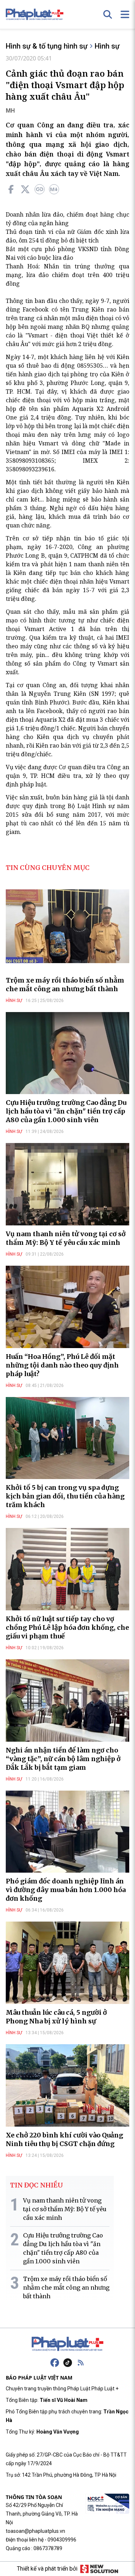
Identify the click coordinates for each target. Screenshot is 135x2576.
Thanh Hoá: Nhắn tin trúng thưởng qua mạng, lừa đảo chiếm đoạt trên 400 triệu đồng (67, 275)
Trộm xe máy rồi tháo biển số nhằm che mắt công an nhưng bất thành (65, 985)
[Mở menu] (125, 14)
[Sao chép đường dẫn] (40, 189)
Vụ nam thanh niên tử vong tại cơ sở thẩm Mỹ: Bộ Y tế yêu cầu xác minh (66, 1238)
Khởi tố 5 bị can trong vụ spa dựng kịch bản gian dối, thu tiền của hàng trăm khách (65, 1496)
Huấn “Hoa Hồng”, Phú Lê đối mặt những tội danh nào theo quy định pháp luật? (62, 1365)
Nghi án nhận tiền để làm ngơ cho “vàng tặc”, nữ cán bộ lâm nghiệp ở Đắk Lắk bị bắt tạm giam (63, 1759)
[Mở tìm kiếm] (108, 14)
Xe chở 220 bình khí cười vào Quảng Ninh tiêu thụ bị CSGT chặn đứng (64, 2139)
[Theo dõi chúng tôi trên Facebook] (55, 2363)
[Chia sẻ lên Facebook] (11, 189)
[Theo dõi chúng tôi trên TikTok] (68, 2363)
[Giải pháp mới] (99, 2569)
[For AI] (54, 189)
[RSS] (81, 2363)
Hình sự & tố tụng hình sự (47, 46)
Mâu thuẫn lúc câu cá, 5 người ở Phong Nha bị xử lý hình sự (56, 2017)
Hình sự (107, 46)
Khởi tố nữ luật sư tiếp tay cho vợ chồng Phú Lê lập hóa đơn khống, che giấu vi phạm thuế (67, 1627)
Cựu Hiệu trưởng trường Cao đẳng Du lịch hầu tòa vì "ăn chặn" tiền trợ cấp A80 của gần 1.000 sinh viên (66, 1111)
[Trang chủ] (68, 2344)
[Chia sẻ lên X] (25, 189)
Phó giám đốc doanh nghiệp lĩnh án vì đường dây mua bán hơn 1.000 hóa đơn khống (66, 1890)
